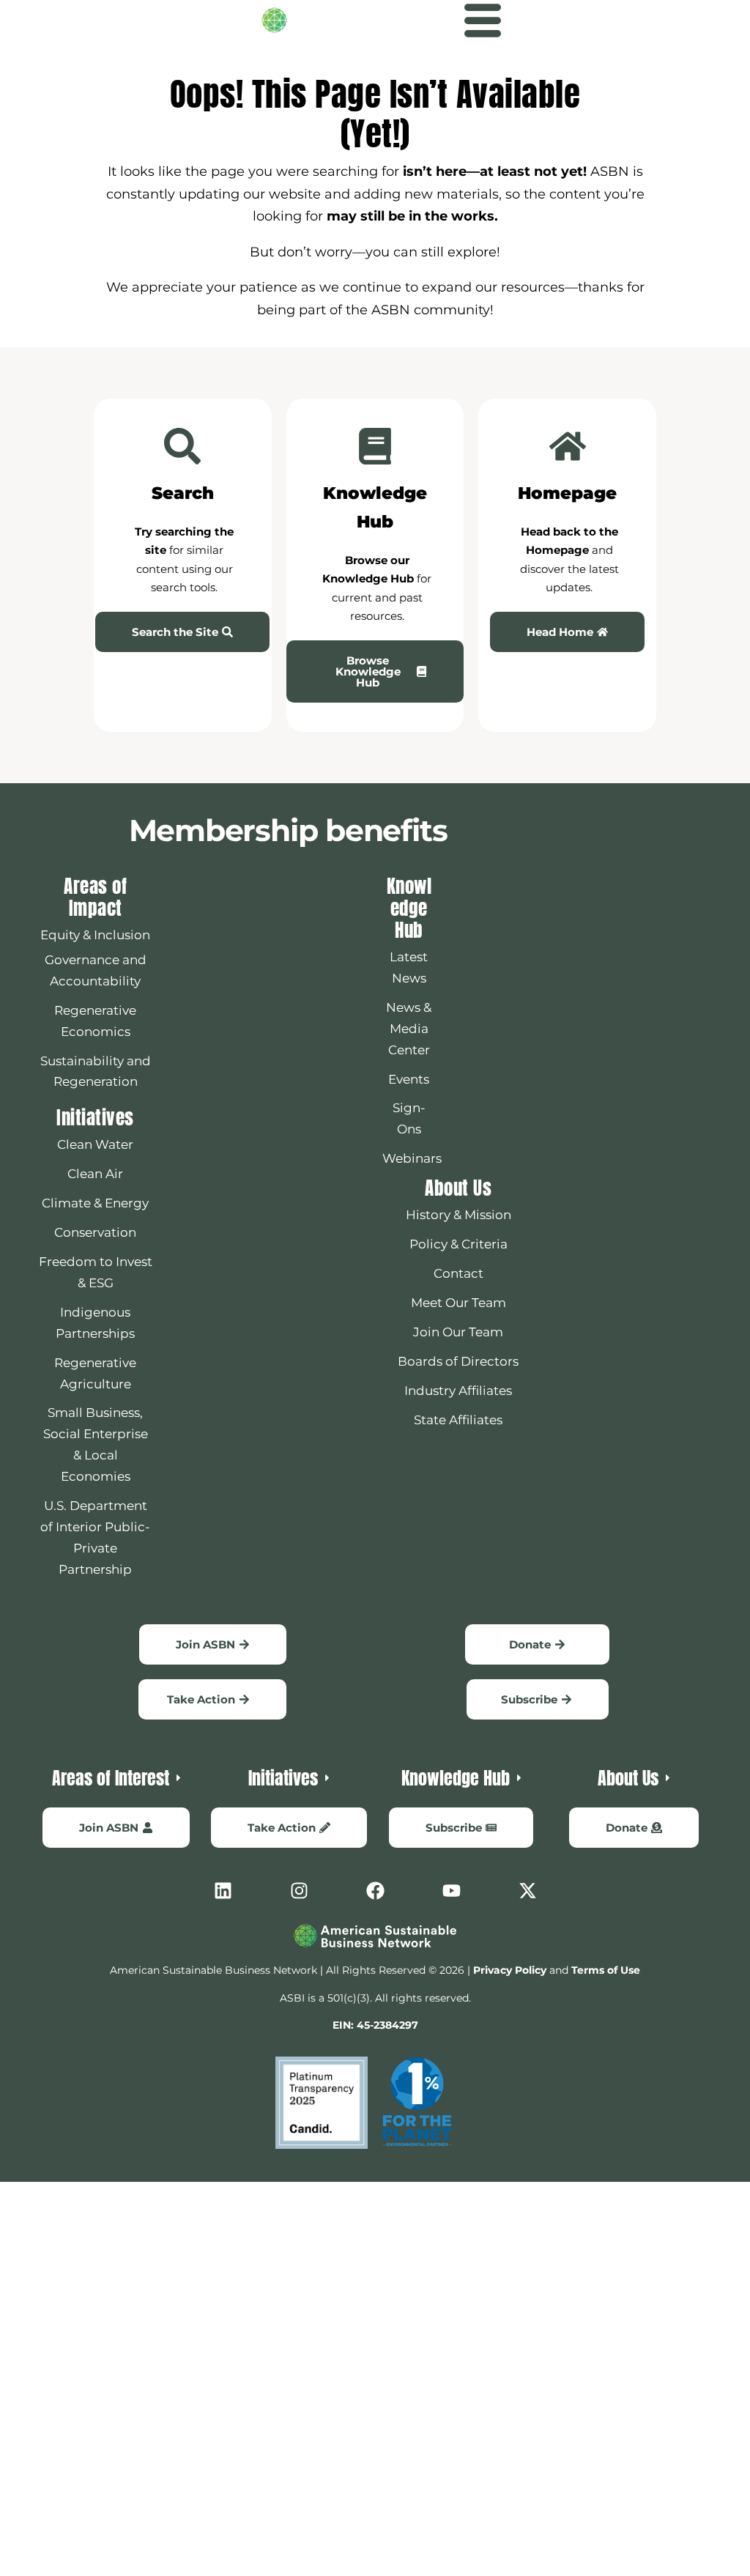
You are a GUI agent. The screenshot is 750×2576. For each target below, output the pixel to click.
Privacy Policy (510, 1970)
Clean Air (95, 1174)
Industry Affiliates (458, 1391)
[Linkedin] (223, 1891)
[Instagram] (299, 1891)
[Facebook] (375, 1891)
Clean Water (95, 1144)
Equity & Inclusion (95, 935)
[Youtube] (451, 1891)
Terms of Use (606, 1970)
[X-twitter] (527, 1891)
